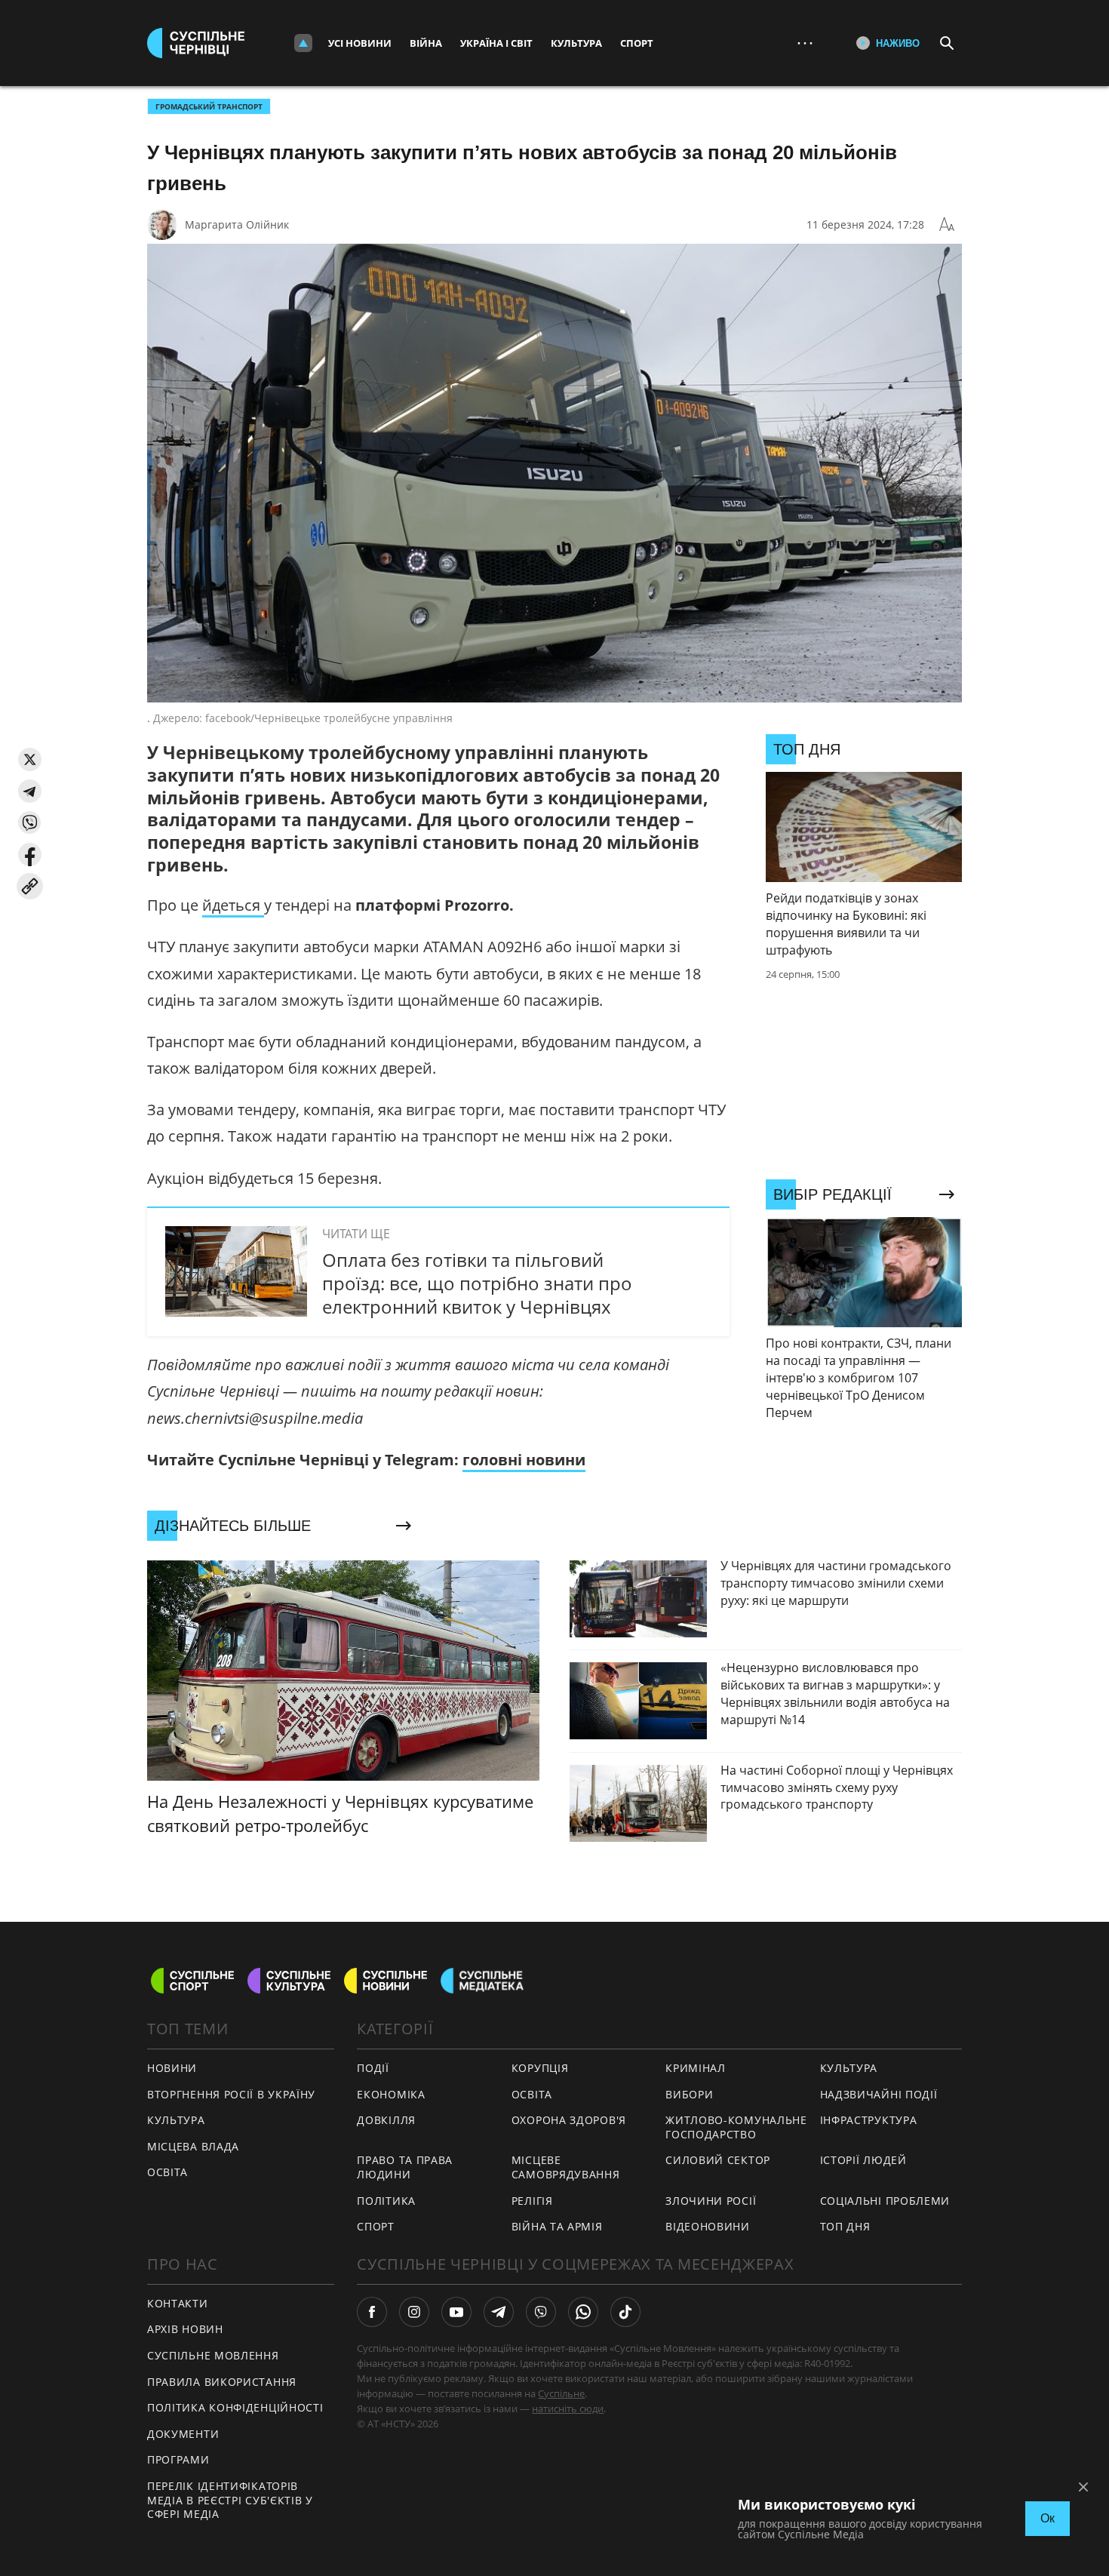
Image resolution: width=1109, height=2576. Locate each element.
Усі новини (360, 43)
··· (805, 43)
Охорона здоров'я (569, 2120)
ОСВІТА (167, 2172)
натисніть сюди (568, 2408)
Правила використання (222, 2382)
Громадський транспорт (209, 106)
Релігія (532, 2201)
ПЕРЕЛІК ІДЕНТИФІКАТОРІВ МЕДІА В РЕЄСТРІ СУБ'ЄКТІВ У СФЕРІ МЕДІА (230, 2500)
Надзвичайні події (879, 2094)
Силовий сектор (718, 2160)
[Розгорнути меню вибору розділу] (303, 43)
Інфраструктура (869, 2120)
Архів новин (185, 2329)
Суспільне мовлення (213, 2355)
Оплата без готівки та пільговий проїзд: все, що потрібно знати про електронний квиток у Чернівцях (477, 1283)
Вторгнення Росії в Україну (231, 2094)
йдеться (233, 905)
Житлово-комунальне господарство (736, 2127)
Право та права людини (405, 2167)
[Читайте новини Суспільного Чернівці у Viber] (541, 2312)
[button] (30, 759)
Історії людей (863, 2160)
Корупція (540, 2068)
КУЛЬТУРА (176, 2120)
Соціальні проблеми (885, 2201)
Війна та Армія (557, 2226)
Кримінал (696, 2068)
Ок (1048, 2518)
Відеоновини (708, 2226)
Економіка (391, 2094)
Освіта (532, 2094)
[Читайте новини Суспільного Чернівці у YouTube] (456, 2312)
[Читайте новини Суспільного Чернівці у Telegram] (499, 2312)
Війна (426, 43)
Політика (386, 2201)
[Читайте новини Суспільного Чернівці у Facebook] (372, 2312)
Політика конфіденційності (235, 2407)
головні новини (524, 1460)
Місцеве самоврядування (566, 2167)
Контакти (178, 2303)
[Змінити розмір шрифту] (947, 225)
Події (373, 2068)
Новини (172, 2068)
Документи (183, 2434)
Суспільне (561, 2393)
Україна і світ (496, 43)
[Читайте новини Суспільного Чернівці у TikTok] (625, 2312)
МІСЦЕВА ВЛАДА (193, 2146)
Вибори (689, 2094)
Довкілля (386, 2120)
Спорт (637, 43)
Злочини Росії (711, 2201)
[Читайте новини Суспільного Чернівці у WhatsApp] (583, 2312)
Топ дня (845, 2226)
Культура (576, 43)
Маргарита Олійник (237, 224)
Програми (178, 2459)
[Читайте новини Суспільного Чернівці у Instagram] (414, 2312)
